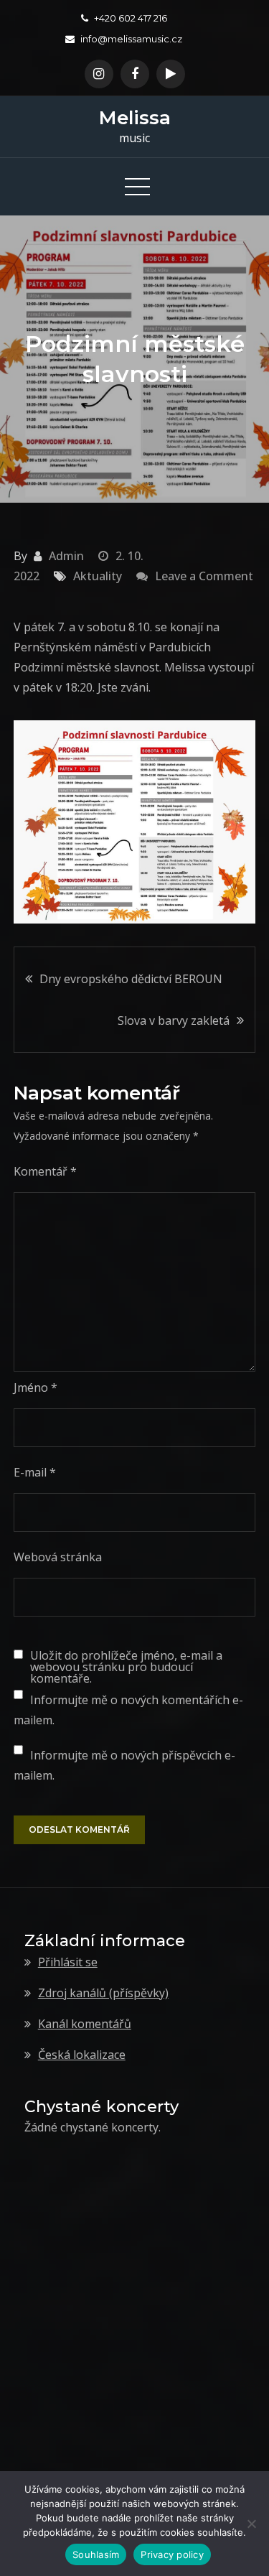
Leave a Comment (195, 576)
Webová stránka (58, 1557)
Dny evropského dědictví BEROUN (131, 979)
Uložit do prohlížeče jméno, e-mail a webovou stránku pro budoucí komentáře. (126, 1667)
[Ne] (251, 2524)
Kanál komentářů (85, 2024)
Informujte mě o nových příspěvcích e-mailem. (124, 1765)
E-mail (35, 1472)
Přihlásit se (68, 1962)
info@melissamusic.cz (131, 39)
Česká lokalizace (82, 2055)
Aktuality (98, 576)
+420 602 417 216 (131, 18)
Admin (66, 556)
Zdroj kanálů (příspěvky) (103, 1993)
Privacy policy (172, 2554)
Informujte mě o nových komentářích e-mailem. (128, 1710)
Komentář (45, 1171)
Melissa (135, 118)
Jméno (36, 1387)
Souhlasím (96, 2554)
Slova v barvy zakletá (174, 1020)
